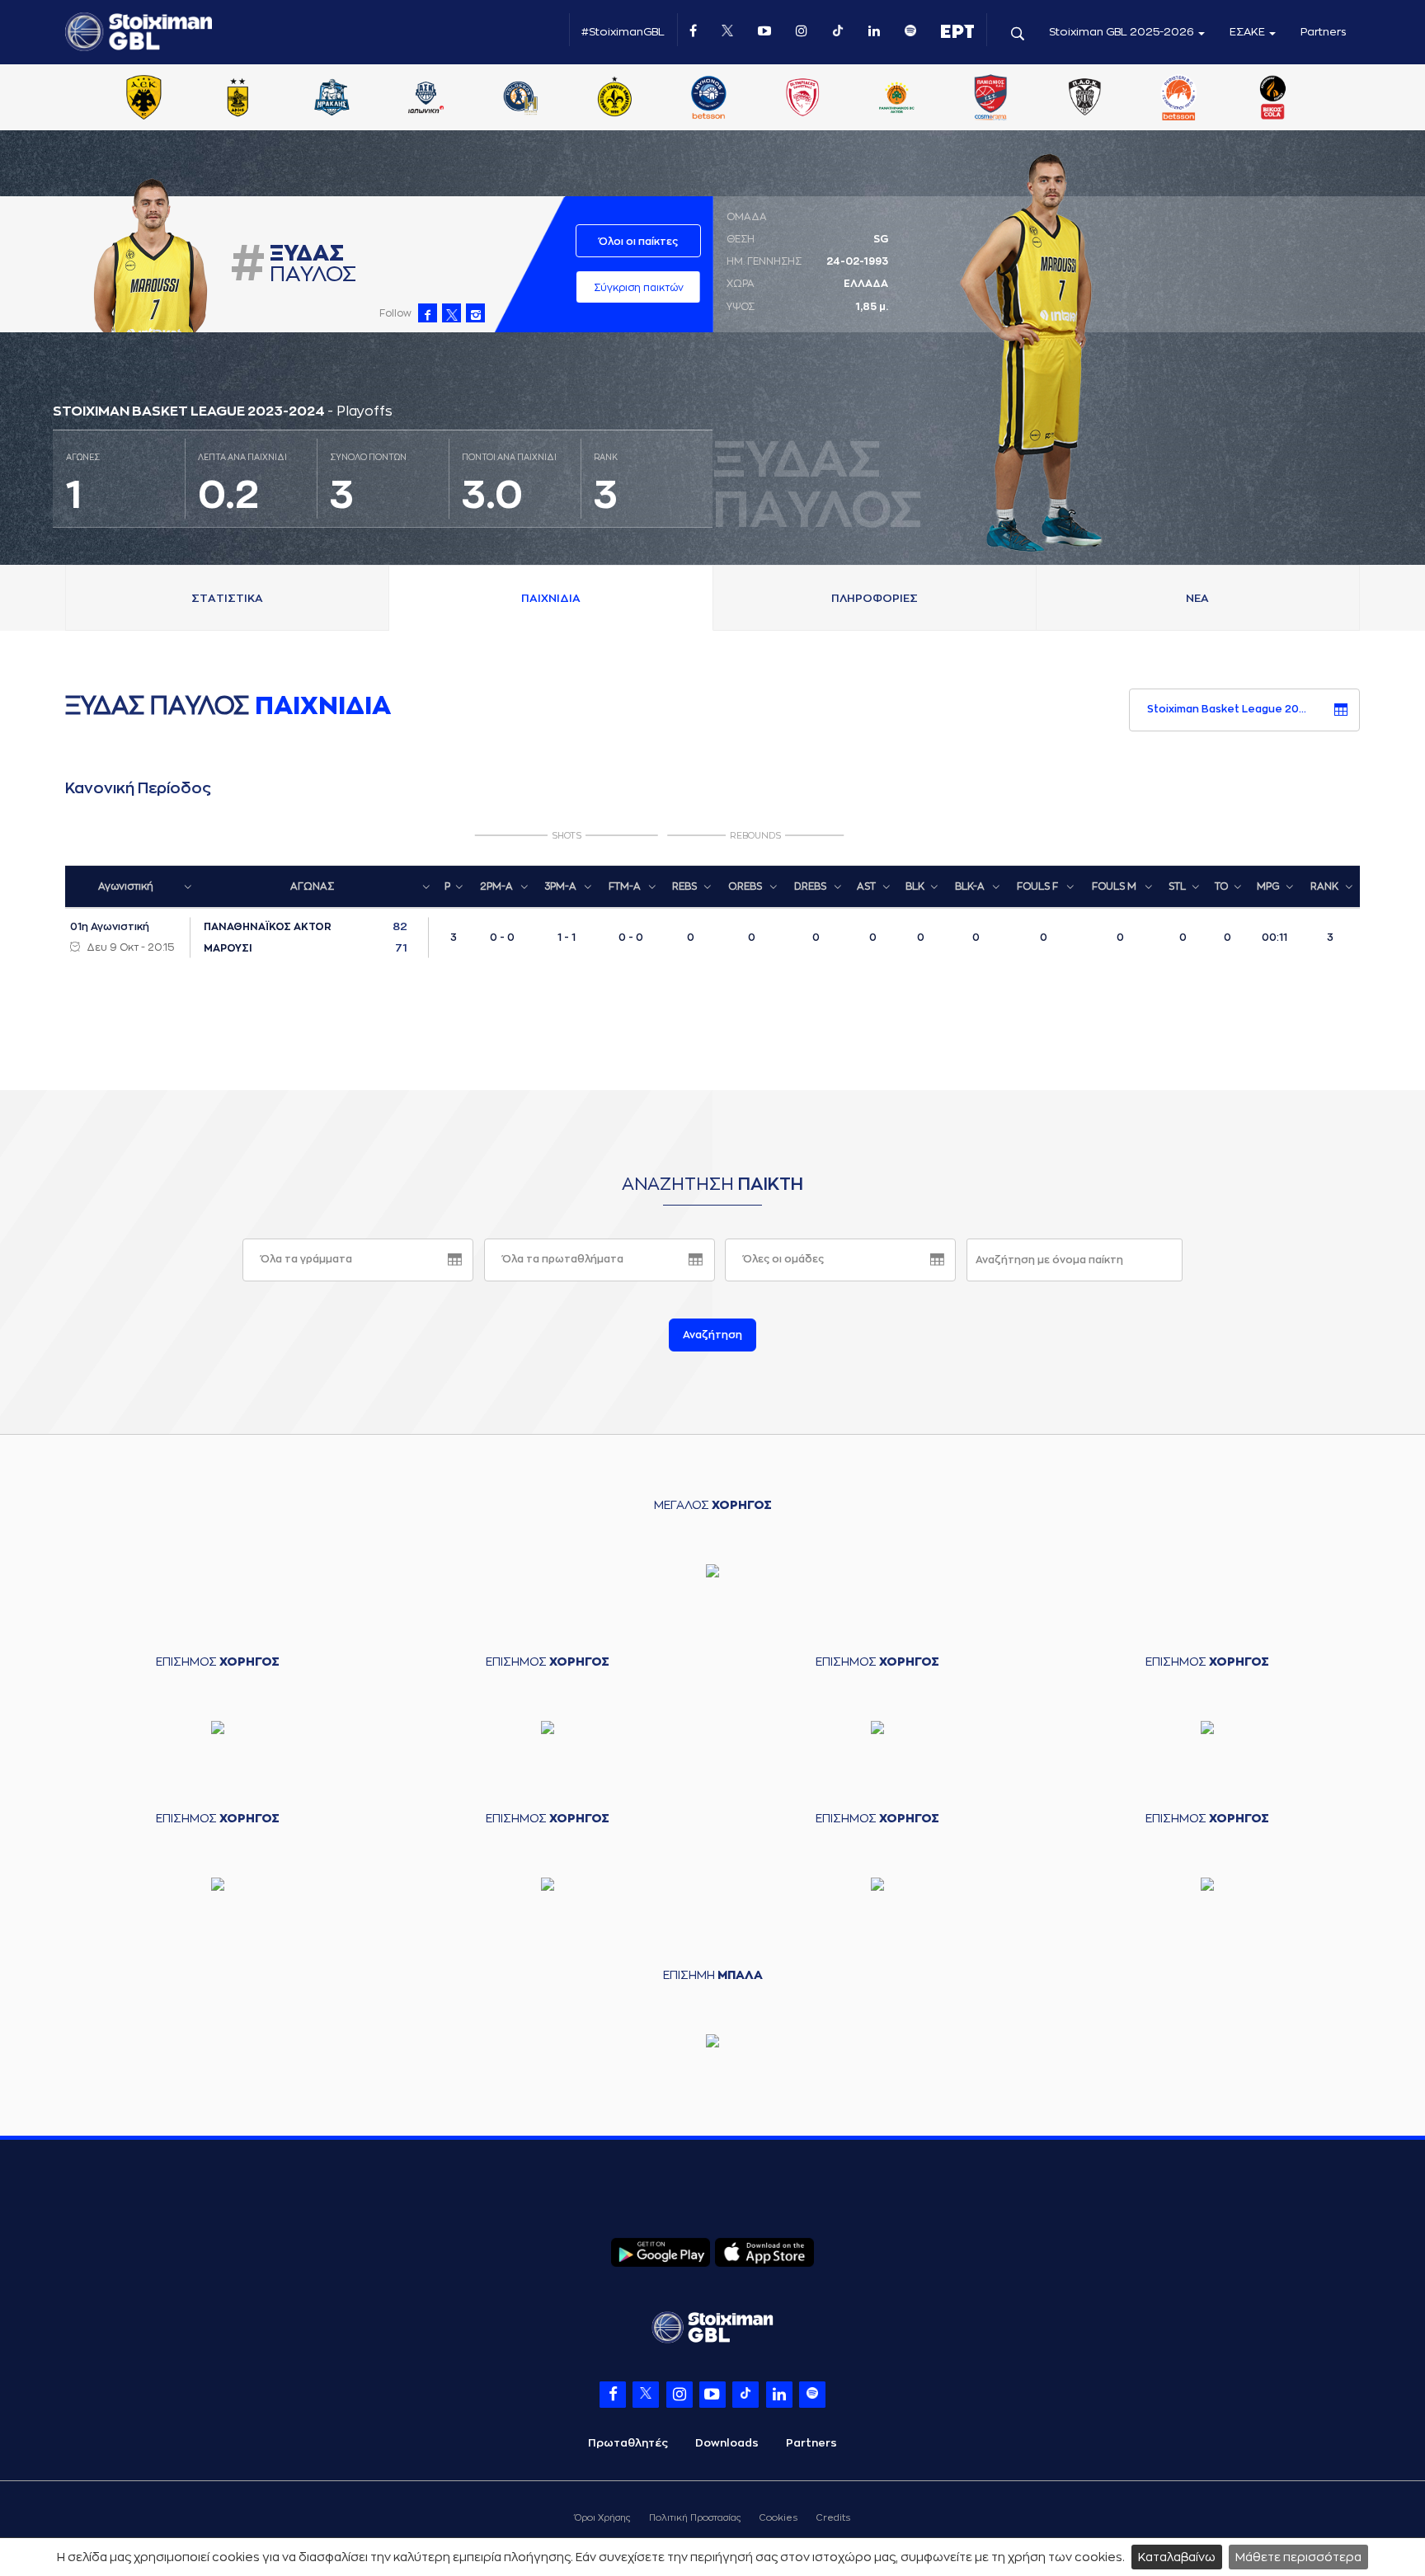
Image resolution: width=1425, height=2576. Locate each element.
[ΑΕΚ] (143, 99)
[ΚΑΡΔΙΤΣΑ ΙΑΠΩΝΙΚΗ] (426, 99)
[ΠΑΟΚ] (1084, 99)
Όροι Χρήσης (602, 2518)
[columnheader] (132, 886)
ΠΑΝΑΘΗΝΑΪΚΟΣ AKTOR (268, 927)
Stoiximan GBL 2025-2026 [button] (1123, 32)
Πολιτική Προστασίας (695, 2518)
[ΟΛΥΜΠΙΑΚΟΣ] (802, 99)
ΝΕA (1197, 598)
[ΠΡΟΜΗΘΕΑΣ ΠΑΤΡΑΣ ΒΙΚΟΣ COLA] (1273, 99)
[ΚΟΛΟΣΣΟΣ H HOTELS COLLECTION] (520, 99)
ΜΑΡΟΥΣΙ (228, 948)
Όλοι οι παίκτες (638, 242)
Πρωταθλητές (628, 2443)
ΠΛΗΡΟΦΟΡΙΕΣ (875, 598)
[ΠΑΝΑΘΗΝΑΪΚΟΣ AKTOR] (896, 99)
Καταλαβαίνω (1177, 2557)
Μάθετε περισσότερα (1298, 2557)
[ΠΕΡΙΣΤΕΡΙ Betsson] (1179, 99)
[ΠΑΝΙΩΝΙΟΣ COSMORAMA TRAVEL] (990, 99)
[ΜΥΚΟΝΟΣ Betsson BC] (708, 99)
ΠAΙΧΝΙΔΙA (551, 598)
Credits (833, 2518)
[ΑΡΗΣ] (237, 99)
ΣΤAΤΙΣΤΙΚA (227, 598)
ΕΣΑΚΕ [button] (1249, 32)
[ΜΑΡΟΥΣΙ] (614, 99)
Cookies (778, 2518)
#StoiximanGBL (623, 32)
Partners (1324, 32)
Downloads (727, 2443)
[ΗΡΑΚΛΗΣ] (332, 99)
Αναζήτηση (712, 1335)
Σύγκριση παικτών (639, 288)
